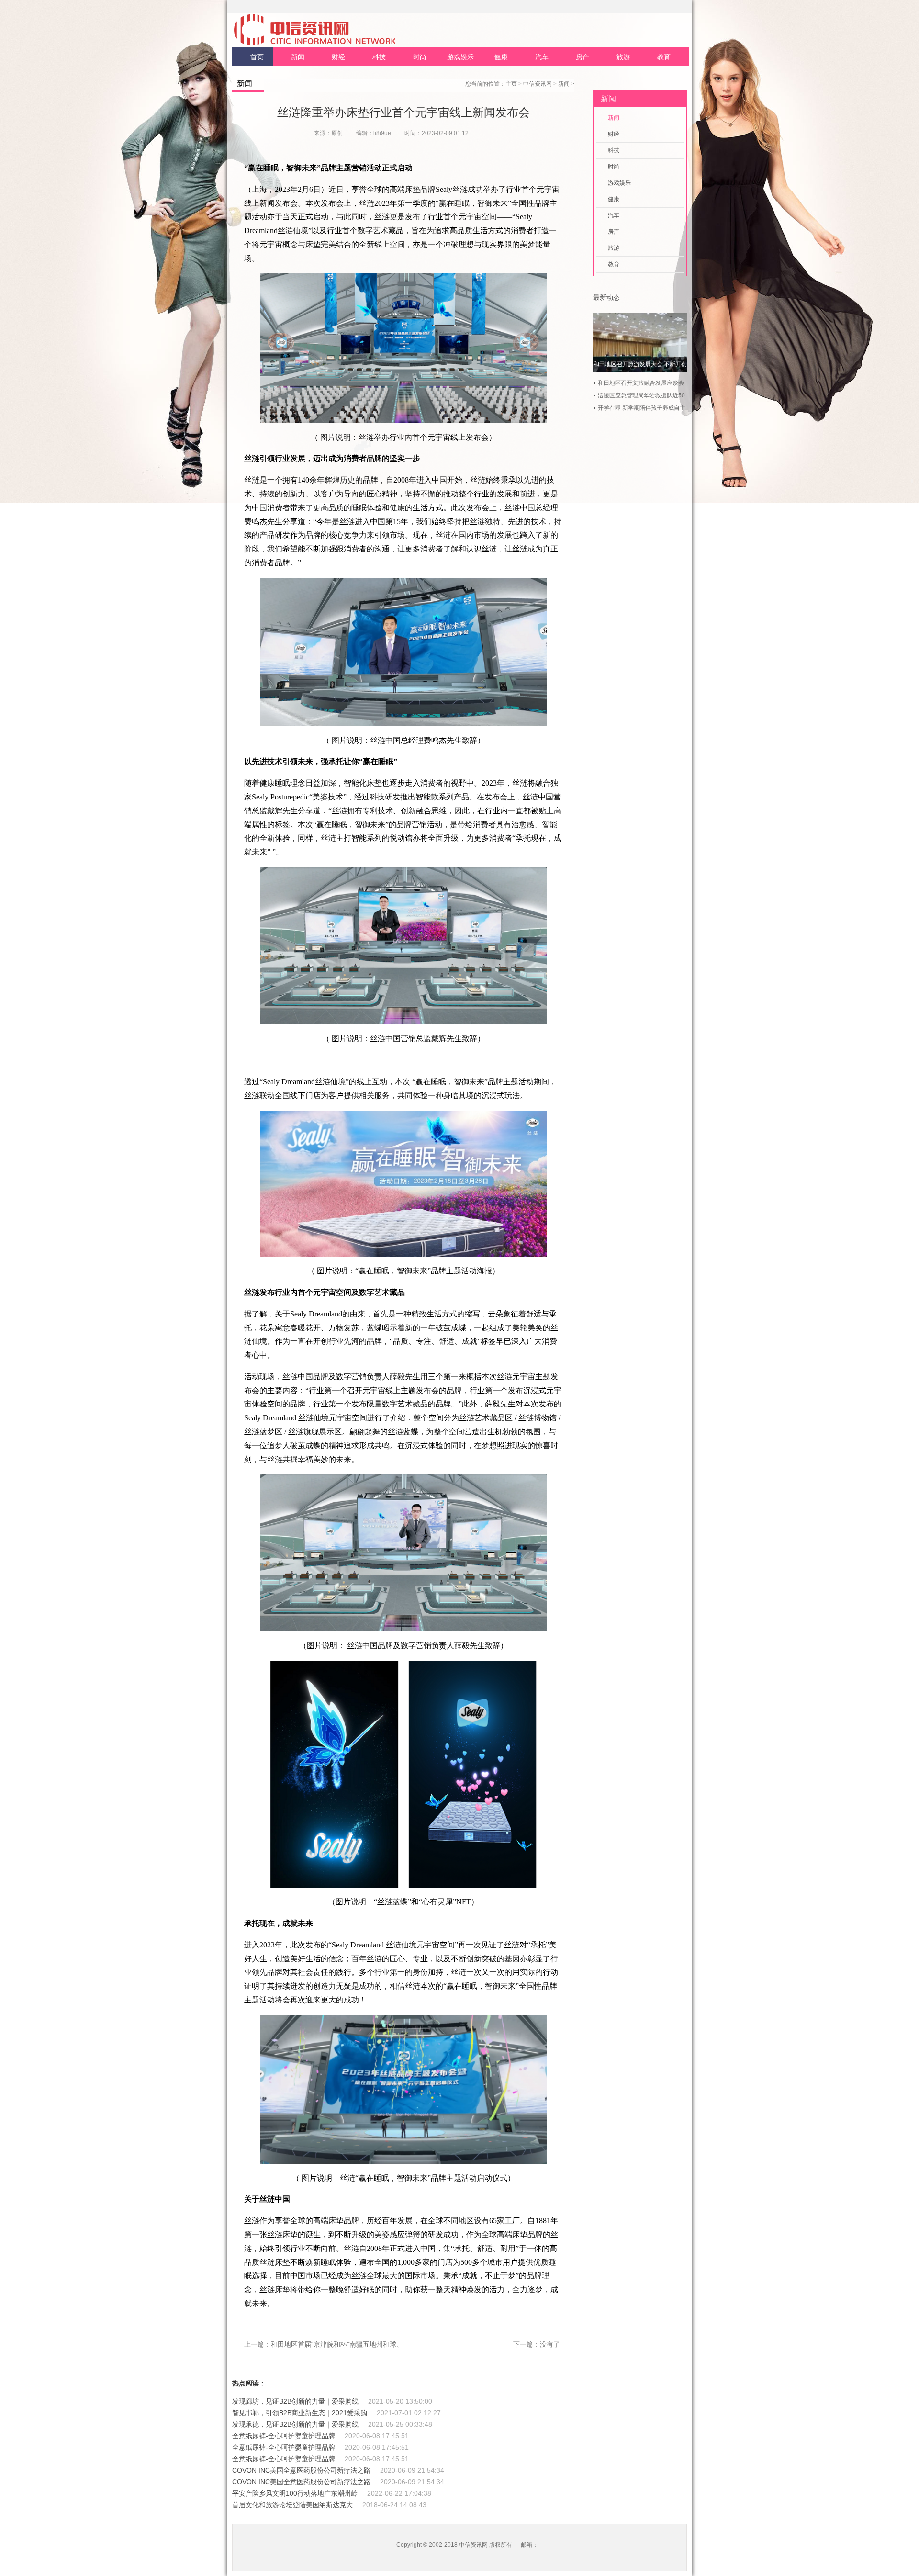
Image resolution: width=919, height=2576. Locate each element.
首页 (257, 57)
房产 (583, 57)
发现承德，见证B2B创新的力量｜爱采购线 (295, 2424)
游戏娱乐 (460, 57)
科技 (379, 57)
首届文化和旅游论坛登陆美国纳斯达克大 (292, 2505)
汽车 (542, 57)
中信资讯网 (538, 84)
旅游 (623, 57)
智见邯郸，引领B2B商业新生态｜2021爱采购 (300, 2413)
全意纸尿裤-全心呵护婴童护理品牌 (284, 2436)
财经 (338, 57)
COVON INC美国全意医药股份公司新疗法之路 (301, 2470)
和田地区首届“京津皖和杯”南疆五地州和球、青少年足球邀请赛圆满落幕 (377, 2344)
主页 (511, 84)
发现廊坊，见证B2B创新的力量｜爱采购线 (295, 2401)
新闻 (298, 57)
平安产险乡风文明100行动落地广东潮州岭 (295, 2493)
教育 (664, 57)
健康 (501, 57)
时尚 (420, 57)
